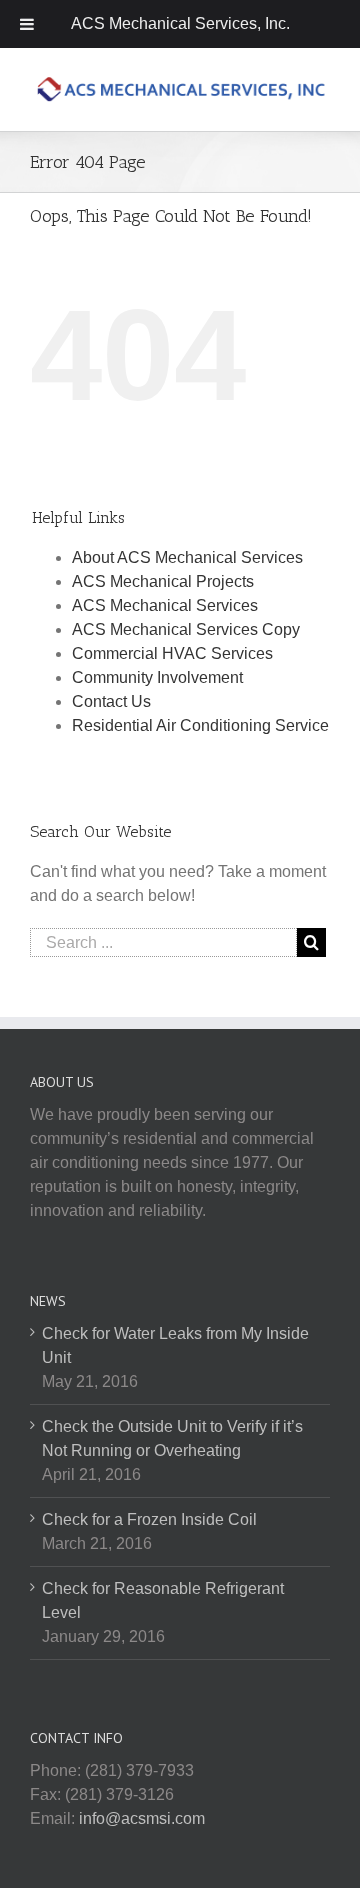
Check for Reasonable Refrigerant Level (163, 1600)
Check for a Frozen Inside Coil (149, 1519)
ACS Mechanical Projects (163, 581)
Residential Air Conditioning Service (200, 725)
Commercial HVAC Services (172, 653)
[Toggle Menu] (27, 24)
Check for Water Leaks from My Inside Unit (175, 1345)
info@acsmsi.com (142, 1818)
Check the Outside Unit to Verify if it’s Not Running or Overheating (172, 1438)
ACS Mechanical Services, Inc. (180, 23)
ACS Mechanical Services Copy (186, 629)
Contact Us (111, 701)
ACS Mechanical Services (165, 605)
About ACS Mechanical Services (187, 557)
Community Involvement (157, 677)
